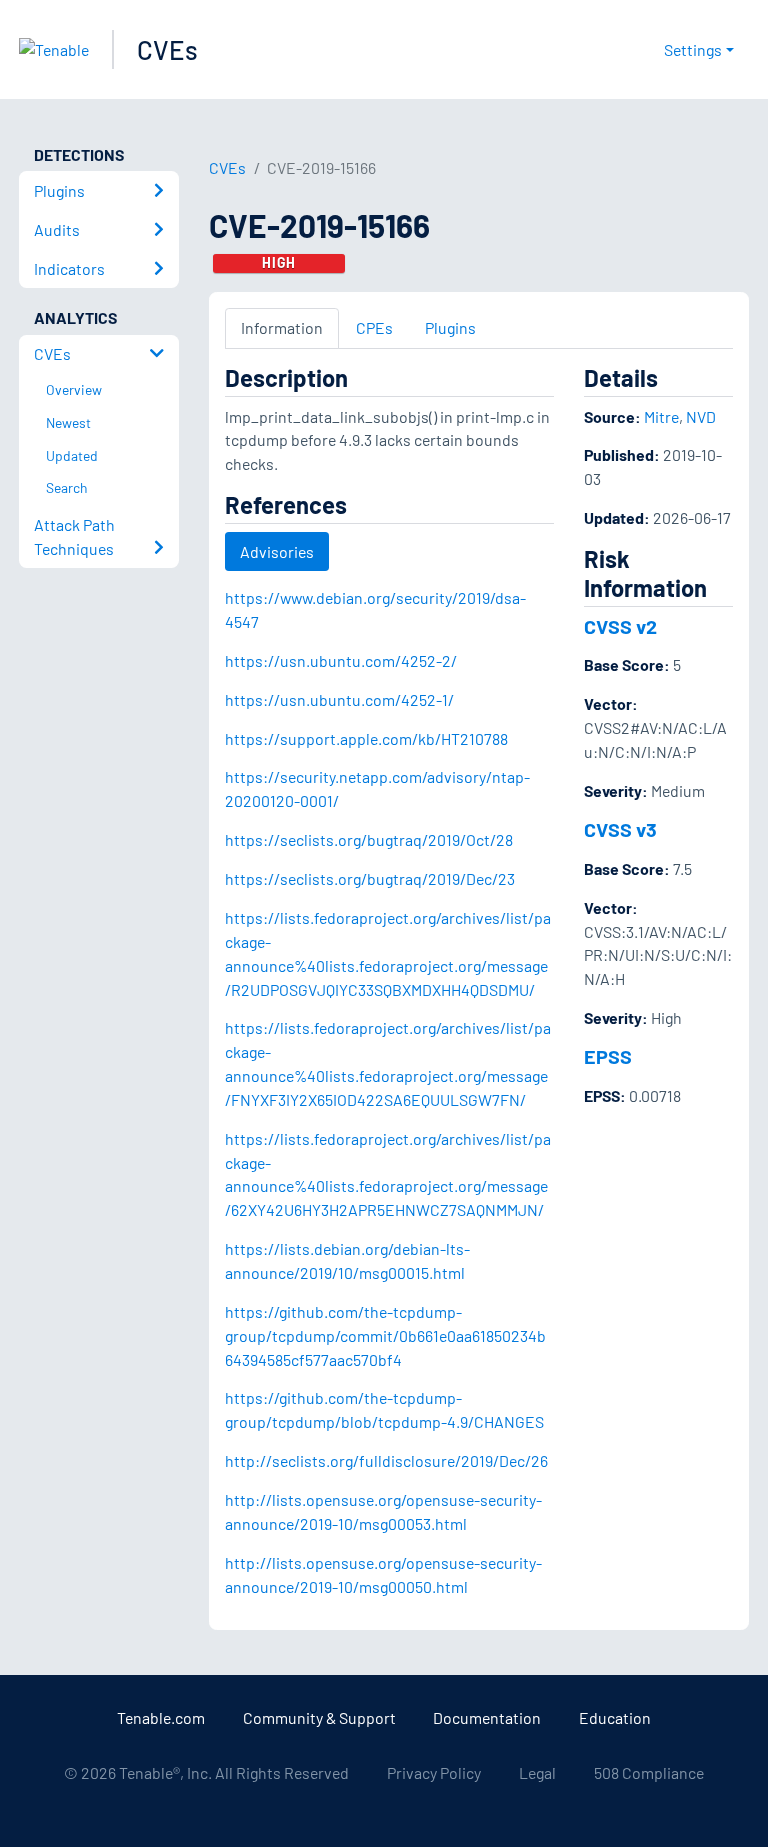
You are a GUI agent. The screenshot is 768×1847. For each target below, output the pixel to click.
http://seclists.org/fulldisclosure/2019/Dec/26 (386, 1460)
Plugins (450, 327)
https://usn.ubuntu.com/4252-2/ (341, 660)
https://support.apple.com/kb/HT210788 (366, 738)
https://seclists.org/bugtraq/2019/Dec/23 (370, 878)
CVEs (167, 49)
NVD (701, 416)
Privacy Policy (434, 1772)
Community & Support (319, 1717)
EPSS (608, 1056)
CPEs (374, 327)
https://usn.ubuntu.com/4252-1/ (339, 699)
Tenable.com (161, 1717)
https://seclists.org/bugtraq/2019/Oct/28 (369, 839)
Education (615, 1717)
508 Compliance (649, 1772)
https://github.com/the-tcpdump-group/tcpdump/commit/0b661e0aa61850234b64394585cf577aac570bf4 (385, 1335)
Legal (537, 1772)
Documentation (487, 1717)
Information (282, 327)
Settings (693, 49)
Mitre (661, 416)
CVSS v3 (620, 829)
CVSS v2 (620, 626)
